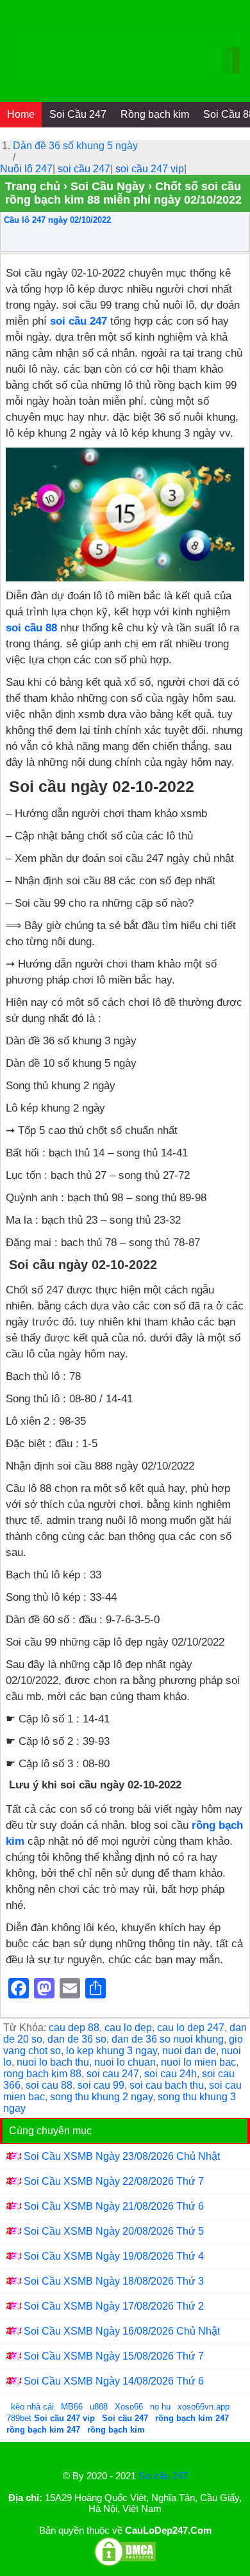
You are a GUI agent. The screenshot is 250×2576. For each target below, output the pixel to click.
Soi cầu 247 (163, 2476)
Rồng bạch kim (155, 114)
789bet (20, 2418)
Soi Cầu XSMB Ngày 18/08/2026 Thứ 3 (114, 2281)
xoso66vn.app (205, 2407)
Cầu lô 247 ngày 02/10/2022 (57, 220)
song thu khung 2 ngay (101, 2097)
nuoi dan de (189, 2051)
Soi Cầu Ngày (108, 186)
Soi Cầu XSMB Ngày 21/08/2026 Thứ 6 (114, 2206)
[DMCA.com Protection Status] (125, 2564)
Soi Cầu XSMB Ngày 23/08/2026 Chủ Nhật (122, 2156)
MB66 (72, 2407)
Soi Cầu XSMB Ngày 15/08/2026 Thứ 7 (114, 2356)
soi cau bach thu (167, 2085)
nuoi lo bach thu (53, 2062)
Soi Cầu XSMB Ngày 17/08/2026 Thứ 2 (114, 2306)
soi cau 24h (171, 2074)
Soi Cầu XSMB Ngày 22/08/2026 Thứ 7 (114, 2181)
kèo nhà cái (32, 2407)
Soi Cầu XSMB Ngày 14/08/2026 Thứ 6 (114, 2381)
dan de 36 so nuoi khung (168, 2039)
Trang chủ (33, 186)
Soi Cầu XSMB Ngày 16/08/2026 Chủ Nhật (122, 2331)
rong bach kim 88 (42, 2074)
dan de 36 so (77, 2039)
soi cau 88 (49, 2085)
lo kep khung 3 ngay (112, 2051)
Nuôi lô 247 (26, 169)
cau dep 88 (74, 2028)
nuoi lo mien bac (198, 2062)
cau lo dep (128, 2028)
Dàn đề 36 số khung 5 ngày (75, 146)
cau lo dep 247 (191, 2028)
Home (21, 114)
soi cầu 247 (84, 169)
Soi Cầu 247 (78, 114)
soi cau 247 (113, 2074)
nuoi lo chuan (125, 2062)
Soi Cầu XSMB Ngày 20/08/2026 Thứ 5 (114, 2231)
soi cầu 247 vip (150, 169)
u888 (99, 2407)
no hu (162, 2407)
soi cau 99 (101, 2085)
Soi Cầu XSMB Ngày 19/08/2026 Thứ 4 (114, 2256)
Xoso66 (130, 2407)
